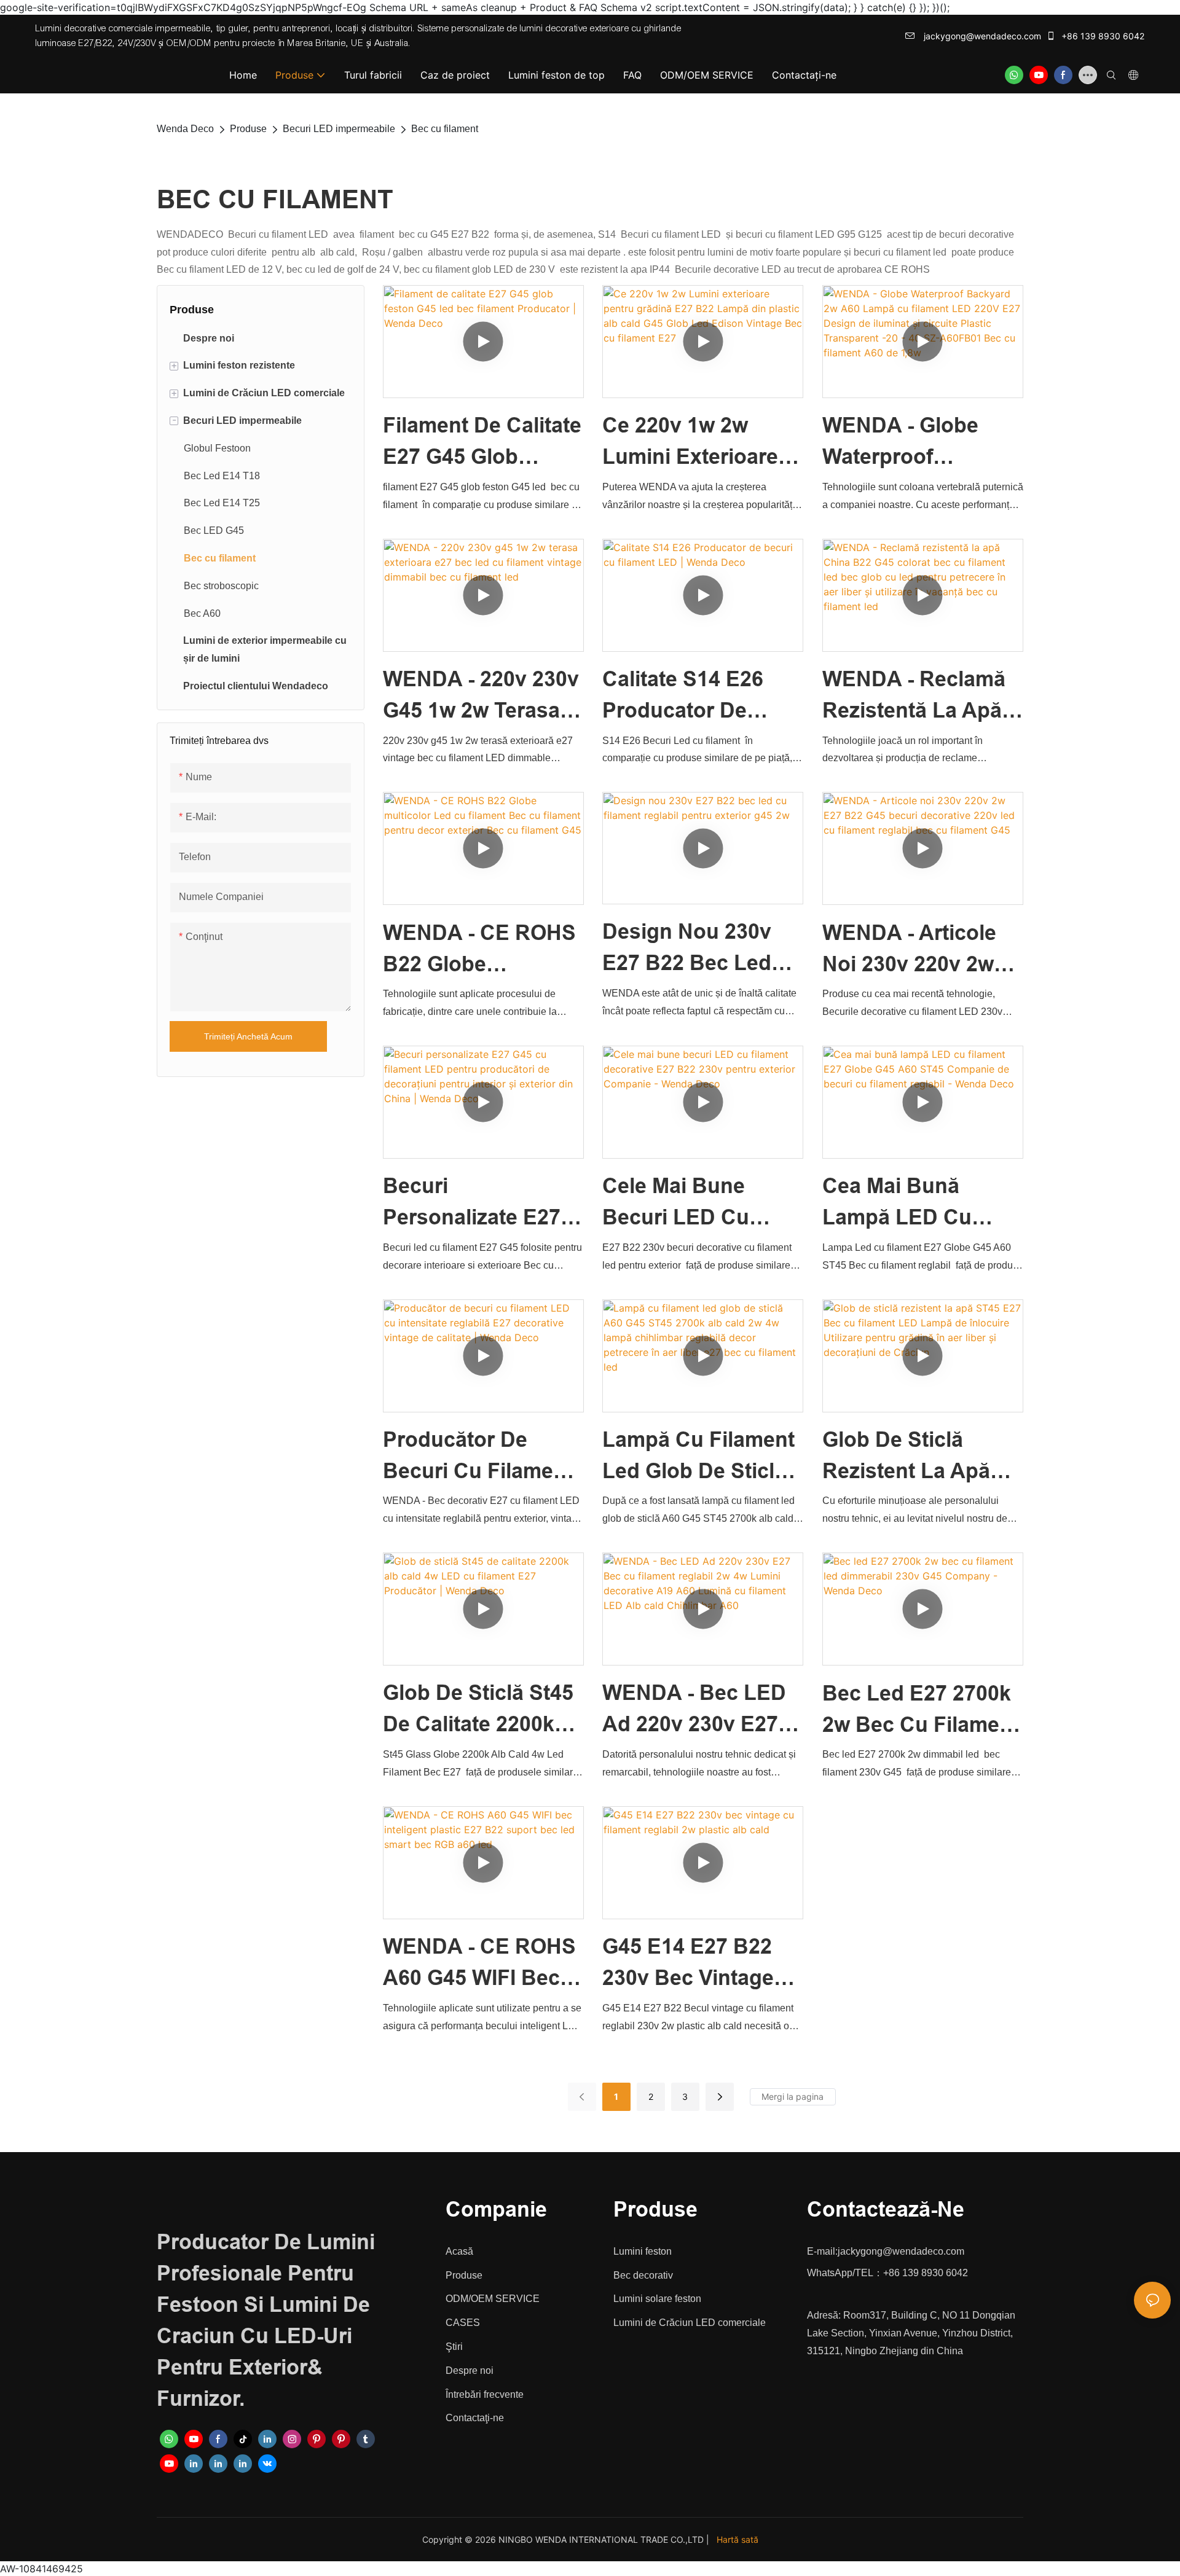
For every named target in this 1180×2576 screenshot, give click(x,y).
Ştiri (454, 2347)
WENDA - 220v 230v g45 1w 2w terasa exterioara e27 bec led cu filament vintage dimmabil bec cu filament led (481, 697)
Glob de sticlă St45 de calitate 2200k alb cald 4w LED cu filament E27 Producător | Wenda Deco (483, 1710)
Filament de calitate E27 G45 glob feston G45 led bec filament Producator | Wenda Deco (483, 443)
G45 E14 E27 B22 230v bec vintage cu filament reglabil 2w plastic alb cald (696, 1964)
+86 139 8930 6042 (1102, 36)
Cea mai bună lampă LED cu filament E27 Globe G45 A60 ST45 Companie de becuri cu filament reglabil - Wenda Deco (919, 1204)
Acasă (459, 2251)
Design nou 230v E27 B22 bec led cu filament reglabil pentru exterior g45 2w (687, 949)
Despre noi (470, 2370)
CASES (463, 2323)
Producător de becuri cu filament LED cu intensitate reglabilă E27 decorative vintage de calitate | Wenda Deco (479, 1457)
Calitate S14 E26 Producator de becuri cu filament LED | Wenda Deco (697, 697)
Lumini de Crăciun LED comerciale (690, 2323)
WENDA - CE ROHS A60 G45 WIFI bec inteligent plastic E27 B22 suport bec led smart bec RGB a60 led (482, 1964)
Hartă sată (737, 2539)
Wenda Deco (185, 129)
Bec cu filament (445, 129)
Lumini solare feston (657, 2299)
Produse (248, 129)
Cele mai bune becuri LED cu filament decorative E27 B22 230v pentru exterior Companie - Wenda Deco (701, 1204)
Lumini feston (643, 2251)
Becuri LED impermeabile (339, 129)
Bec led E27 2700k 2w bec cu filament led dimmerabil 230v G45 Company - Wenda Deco (921, 1711)
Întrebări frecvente (485, 2394)
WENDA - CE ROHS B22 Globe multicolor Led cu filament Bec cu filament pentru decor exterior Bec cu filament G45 (479, 950)
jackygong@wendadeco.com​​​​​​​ (981, 36)
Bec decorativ (643, 2275)
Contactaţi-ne (475, 2418)
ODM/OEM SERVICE (493, 2299)
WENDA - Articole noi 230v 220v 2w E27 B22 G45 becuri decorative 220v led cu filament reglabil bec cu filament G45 (921, 950)
